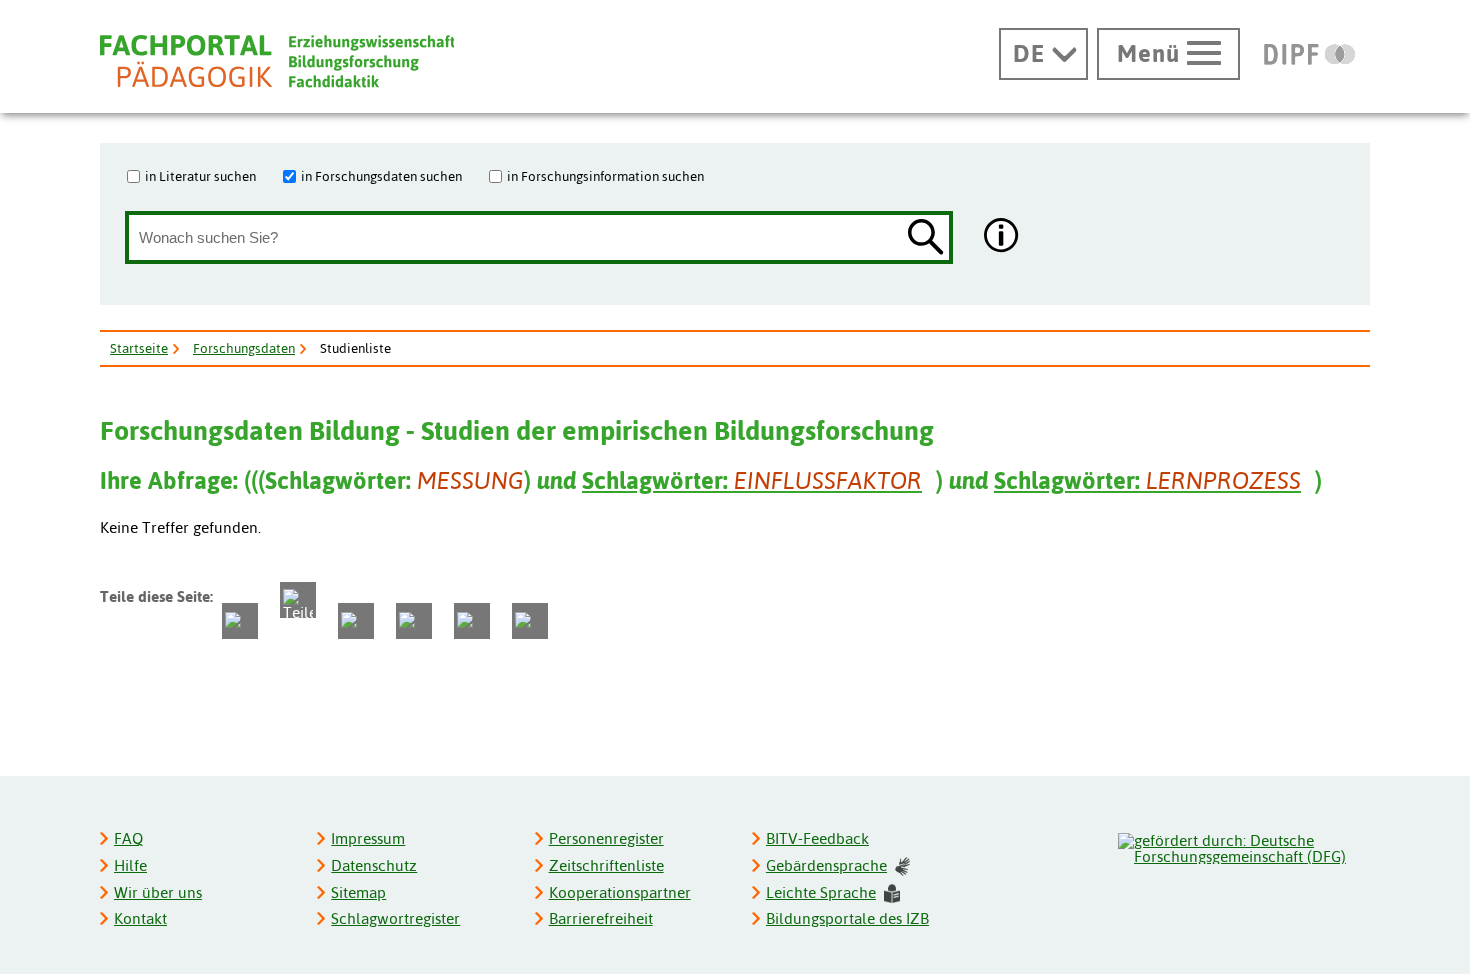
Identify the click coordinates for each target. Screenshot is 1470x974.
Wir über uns (158, 892)
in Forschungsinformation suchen (605, 176)
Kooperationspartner (620, 892)
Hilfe (130, 865)
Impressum (368, 838)
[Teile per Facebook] (240, 621)
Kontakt (140, 918)
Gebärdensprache (826, 865)
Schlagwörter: (752, 480)
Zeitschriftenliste (606, 865)
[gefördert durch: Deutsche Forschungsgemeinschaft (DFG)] (1243, 846)
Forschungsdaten (244, 348)
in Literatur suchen (200, 176)
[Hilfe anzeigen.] (1002, 237)
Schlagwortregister (395, 918)
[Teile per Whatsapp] (356, 621)
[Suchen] (926, 238)
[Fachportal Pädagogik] (277, 61)
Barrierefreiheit (601, 918)
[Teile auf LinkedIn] (414, 621)
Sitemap (358, 892)
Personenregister (606, 838)
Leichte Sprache (821, 892)
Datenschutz (374, 865)
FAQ (128, 838)
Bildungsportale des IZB (847, 918)
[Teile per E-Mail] (472, 621)
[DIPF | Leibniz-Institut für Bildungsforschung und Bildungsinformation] (1309, 54)
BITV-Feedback (817, 838)
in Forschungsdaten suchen (381, 176)
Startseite (139, 348)
